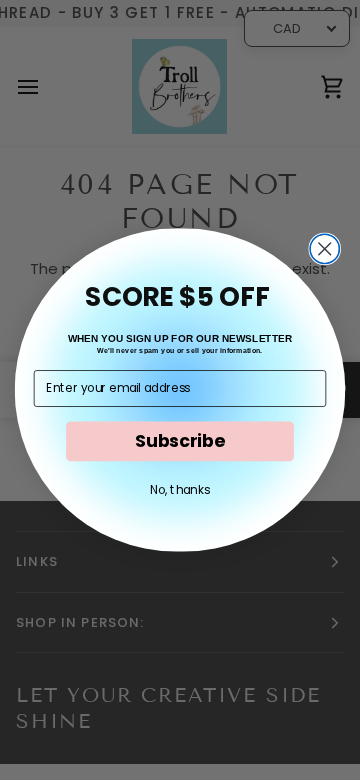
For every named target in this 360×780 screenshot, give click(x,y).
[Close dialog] (324, 248)
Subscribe (180, 441)
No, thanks (180, 489)
